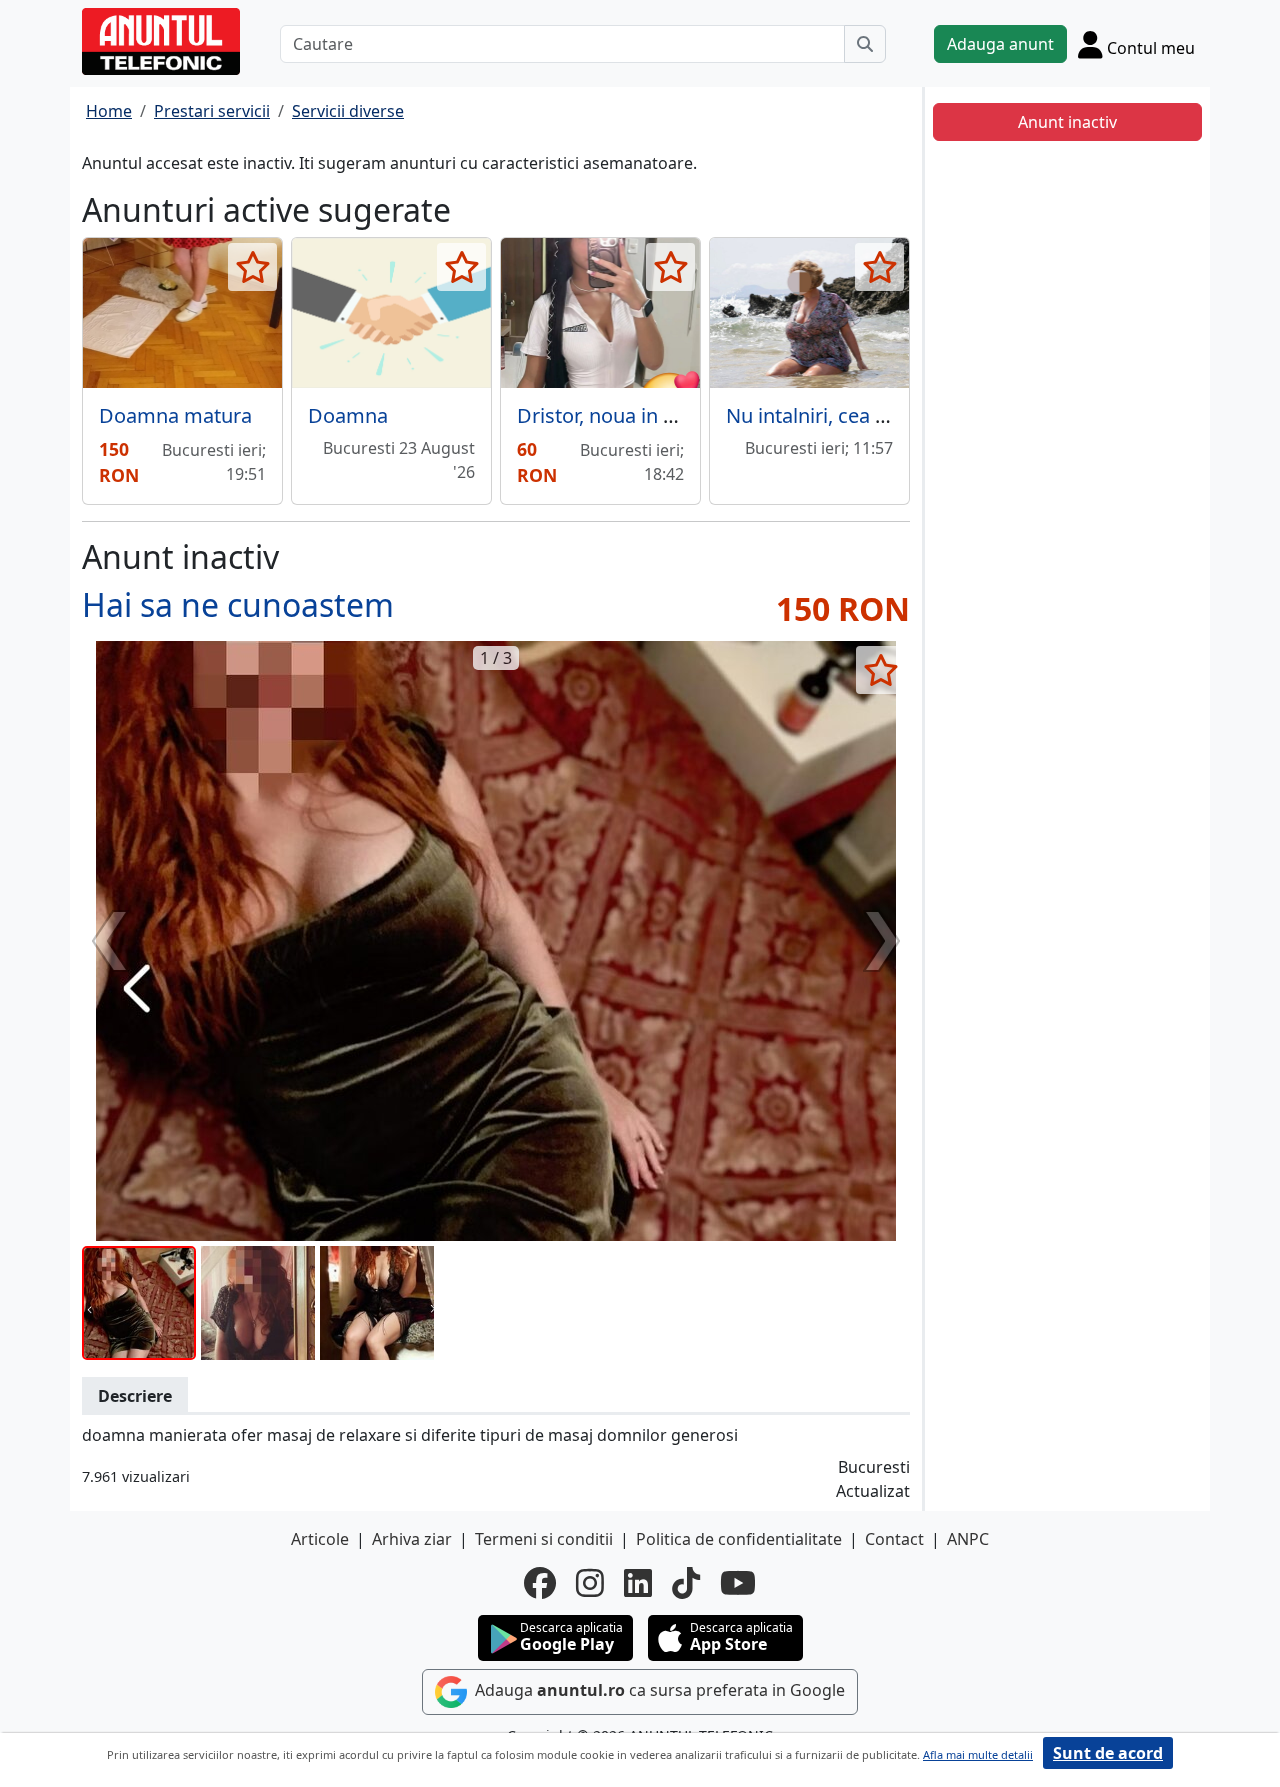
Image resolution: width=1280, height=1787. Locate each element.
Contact (894, 1539)
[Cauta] (865, 44)
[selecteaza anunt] (252, 267)
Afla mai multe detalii (978, 1754)
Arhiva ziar (412, 1539)
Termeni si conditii (544, 1539)
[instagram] (590, 1583)
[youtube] (738, 1583)
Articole (320, 1539)
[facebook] (540, 1583)
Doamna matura (175, 415)
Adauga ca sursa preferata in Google (658, 1690)
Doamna (348, 415)
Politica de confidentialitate (739, 1539)
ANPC (968, 1539)
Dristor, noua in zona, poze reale (664, 415)
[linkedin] (638, 1583)
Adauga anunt (1000, 44)
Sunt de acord (1108, 1753)
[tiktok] (686, 1583)
